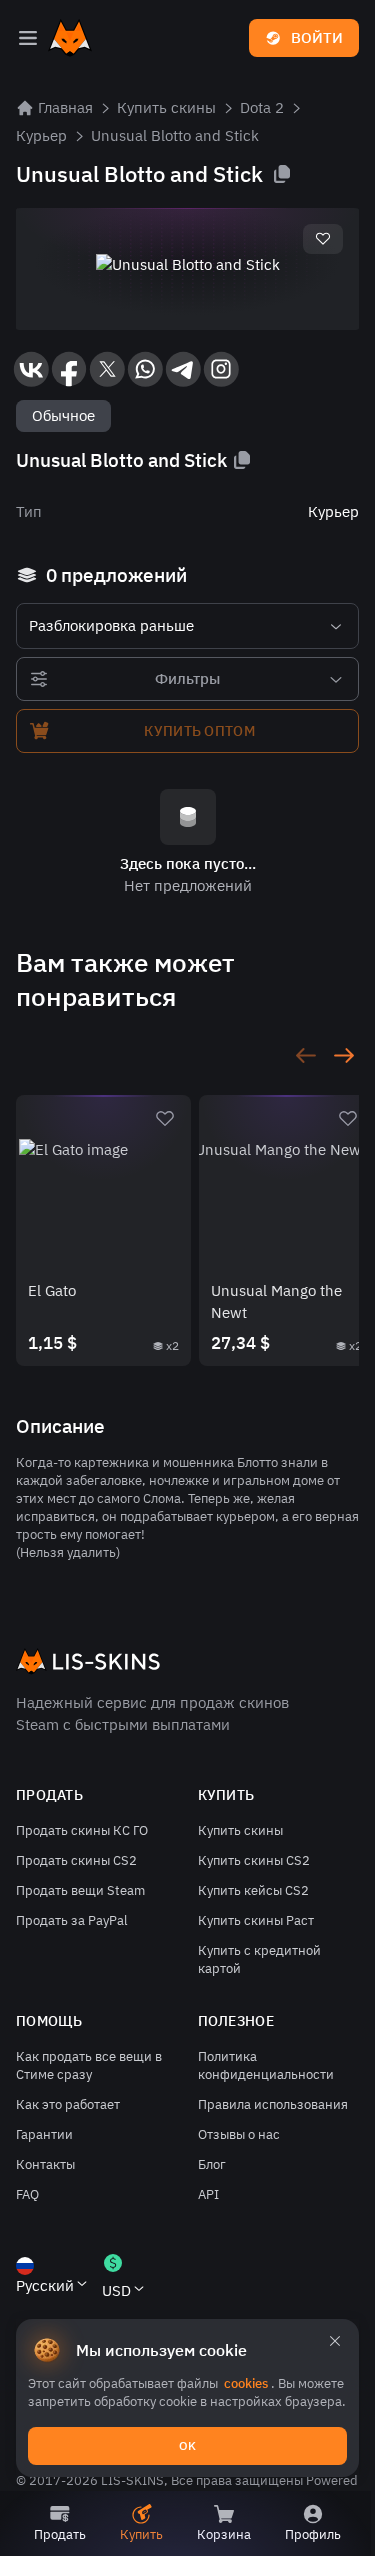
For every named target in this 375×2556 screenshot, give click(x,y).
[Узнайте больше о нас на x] (107, 369)
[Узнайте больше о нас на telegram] (183, 369)
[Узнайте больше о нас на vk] (31, 369)
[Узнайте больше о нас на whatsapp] (145, 369)
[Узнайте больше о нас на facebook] (69, 369)
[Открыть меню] (28, 38)
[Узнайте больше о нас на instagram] (221, 369)
